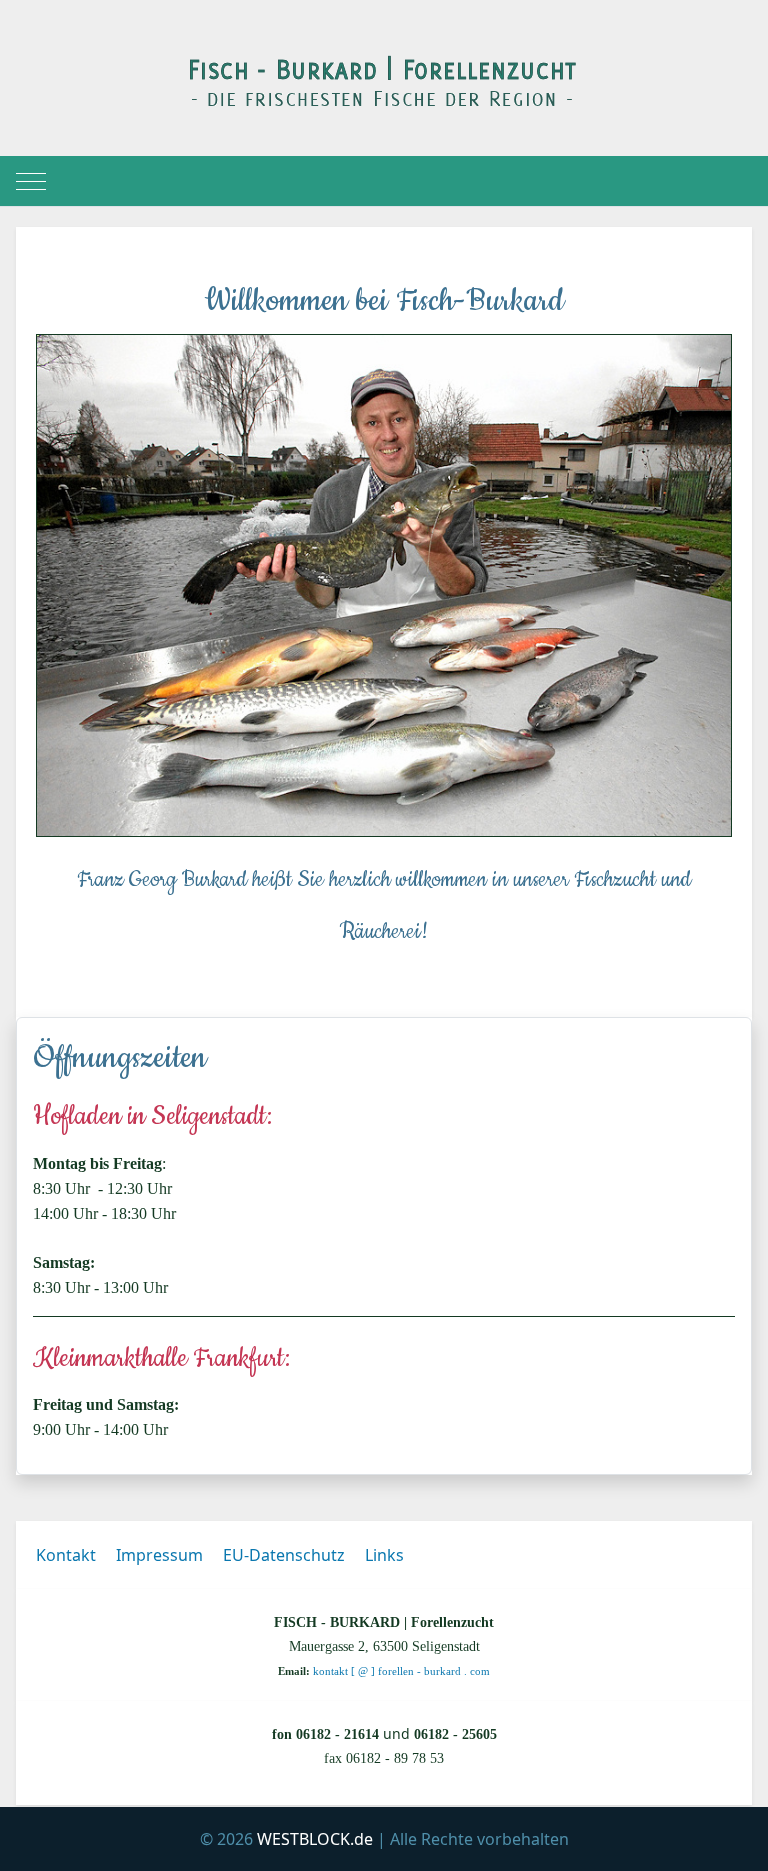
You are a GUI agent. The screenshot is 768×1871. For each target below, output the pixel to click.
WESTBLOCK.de (315, 1839)
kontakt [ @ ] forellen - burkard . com (401, 1671)
